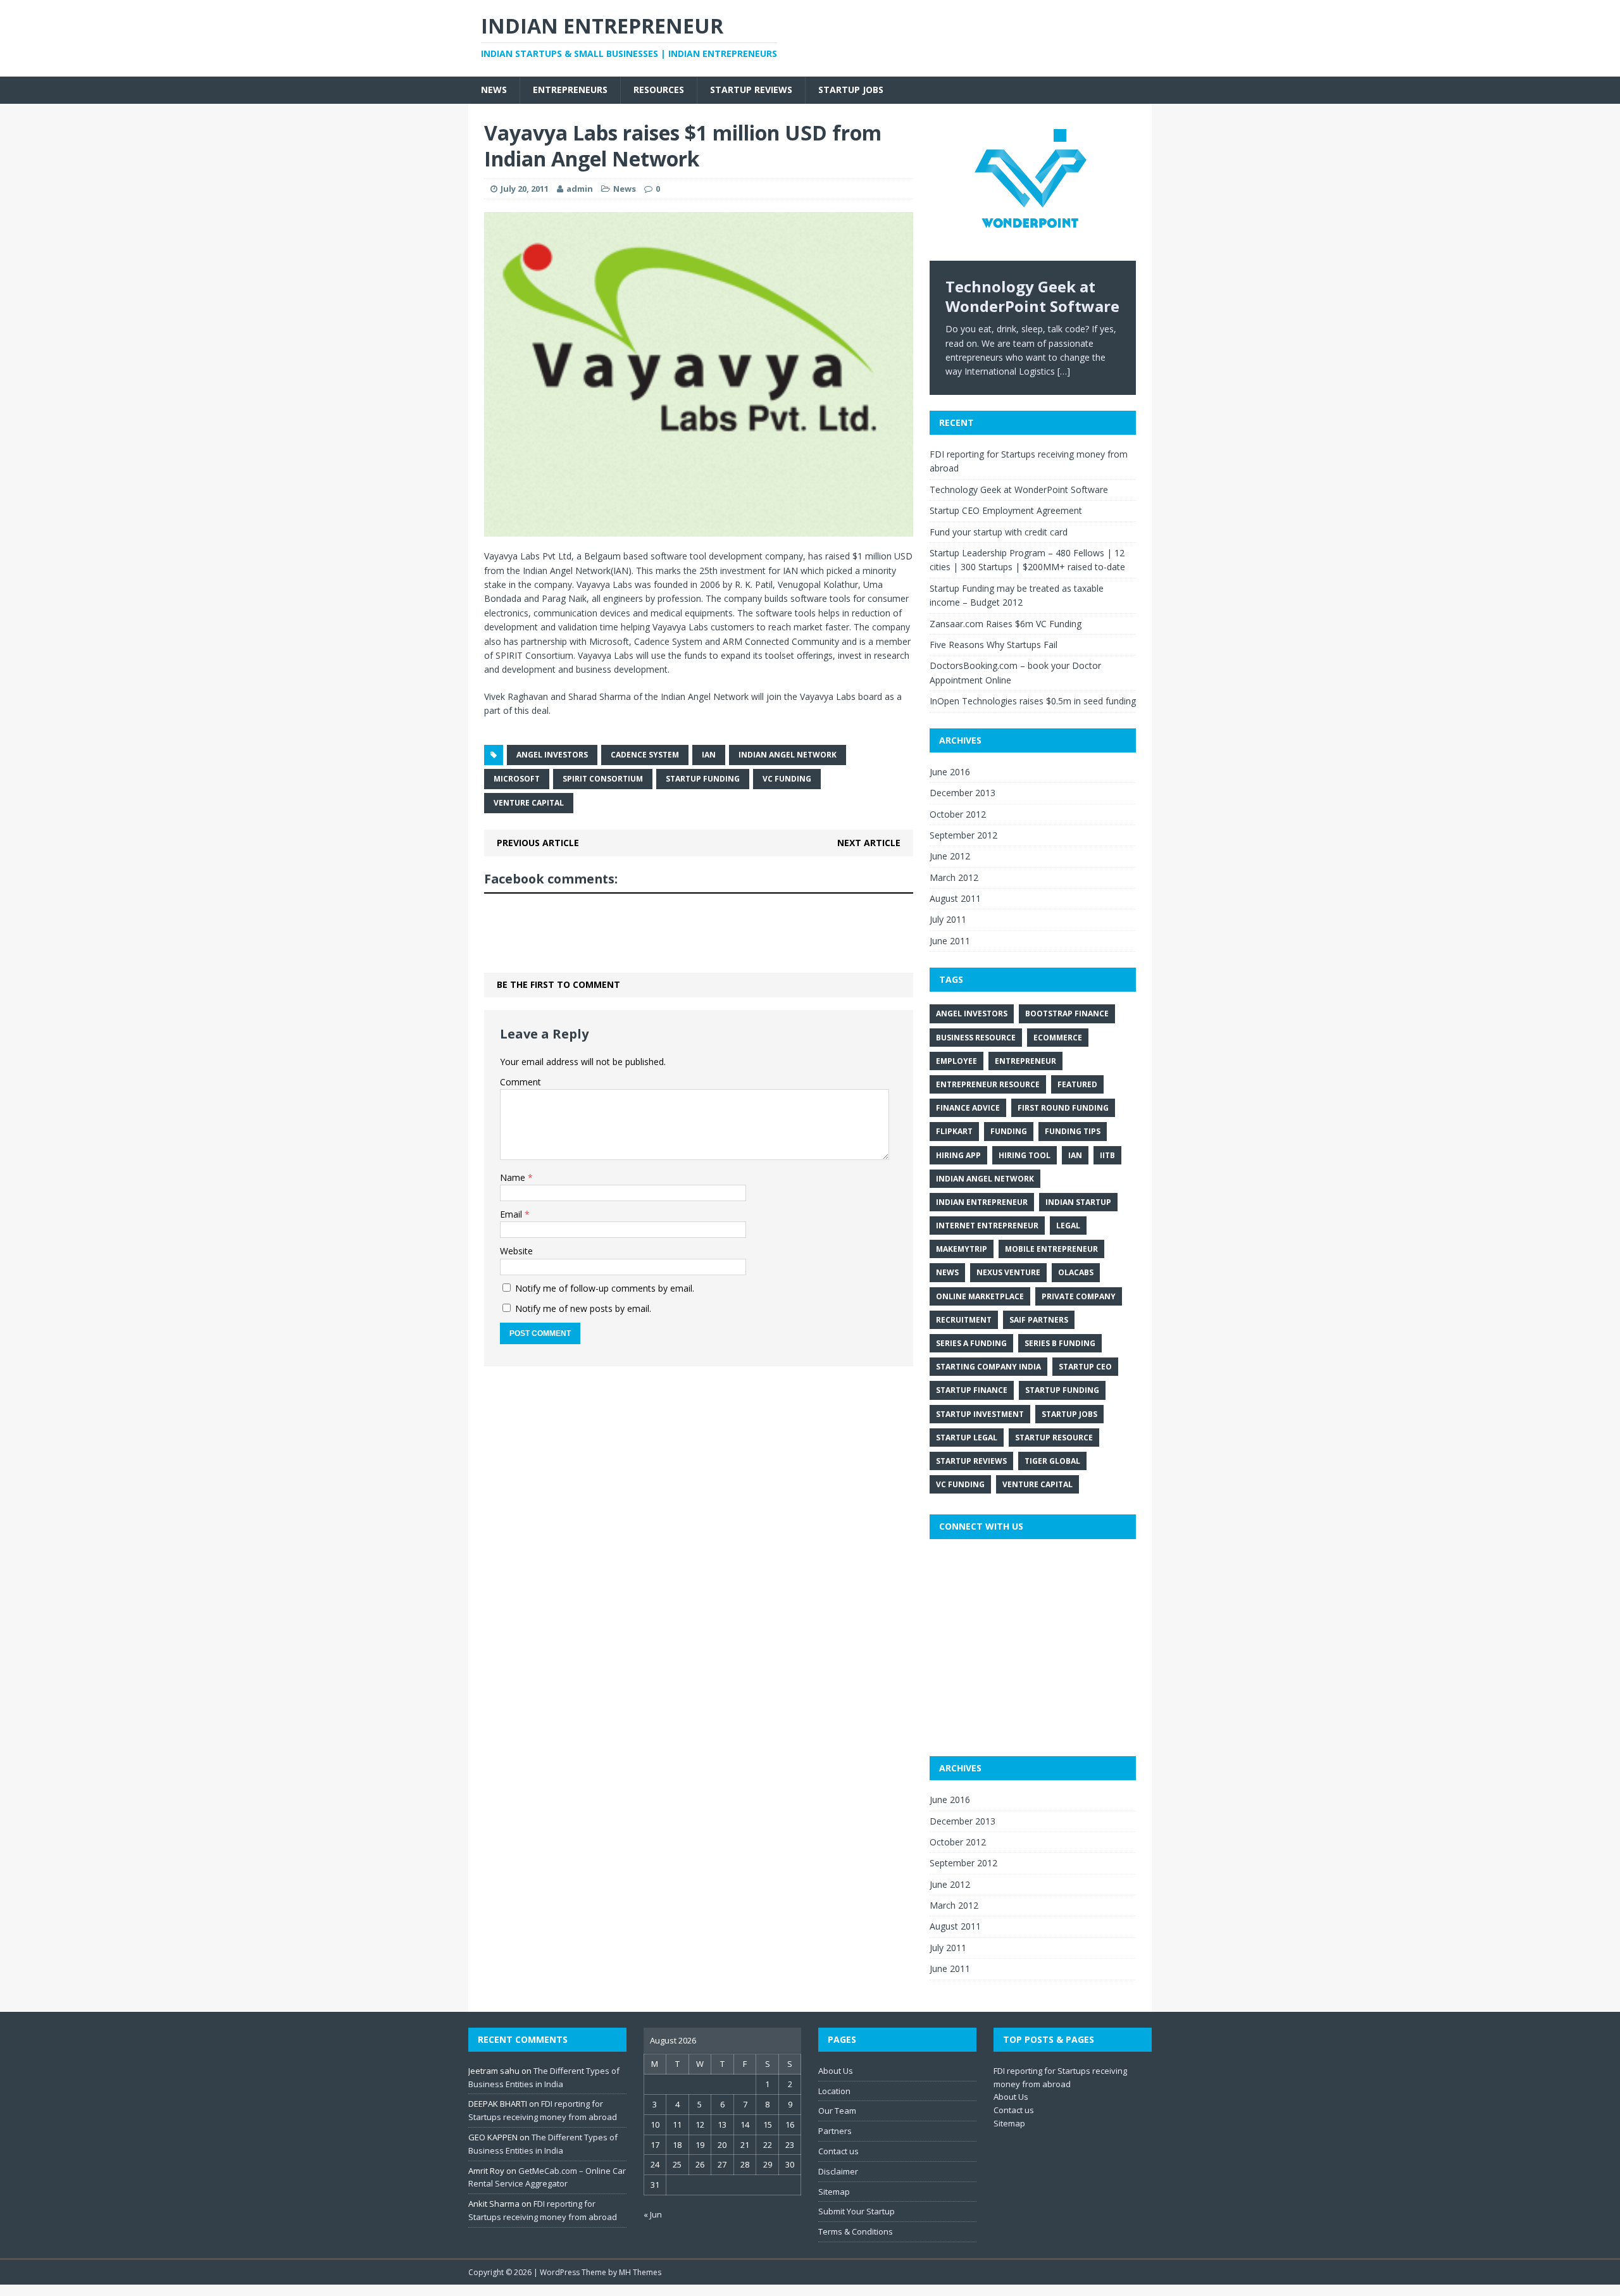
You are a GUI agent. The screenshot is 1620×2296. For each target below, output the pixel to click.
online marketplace (980, 1296)
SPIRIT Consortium (603, 779)
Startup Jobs (851, 90)
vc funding (787, 779)
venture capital (529, 803)
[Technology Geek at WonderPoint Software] (1033, 190)
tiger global (1052, 1461)
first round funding (1063, 1108)
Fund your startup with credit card (999, 532)
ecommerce (1058, 1038)
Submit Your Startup (857, 2211)
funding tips (1073, 1131)
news (947, 1272)
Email (512, 1214)
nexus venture (1008, 1272)
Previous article (538, 843)
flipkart (954, 1131)
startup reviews (971, 1461)
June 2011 (950, 941)
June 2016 (950, 772)
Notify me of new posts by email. (583, 1308)
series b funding (1060, 1343)
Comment (520, 1082)
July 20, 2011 (525, 189)
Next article (869, 843)
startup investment (980, 1414)
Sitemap (834, 2192)
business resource (976, 1038)
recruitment (964, 1320)
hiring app (958, 1155)
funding (1009, 1131)
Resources (659, 90)
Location (834, 2091)
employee (956, 1061)
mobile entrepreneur (1051, 1249)
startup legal (967, 1438)
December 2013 (963, 793)
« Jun (653, 2214)
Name (514, 1177)
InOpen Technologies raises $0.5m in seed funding (1033, 701)
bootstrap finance (1067, 1014)
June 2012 (950, 856)
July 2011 (948, 919)
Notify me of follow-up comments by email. (605, 1288)
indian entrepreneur (982, 1202)
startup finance (972, 1390)
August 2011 (955, 898)
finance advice (968, 1108)
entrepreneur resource (988, 1084)
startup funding (703, 779)
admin (580, 189)
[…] (1064, 371)
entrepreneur (1025, 1061)
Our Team (837, 2111)
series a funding (971, 1343)
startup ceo (1085, 1367)
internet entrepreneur (987, 1226)
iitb (1107, 1155)
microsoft (517, 779)
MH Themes (640, 2272)
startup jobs (1069, 1414)
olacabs (1076, 1272)
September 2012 (963, 835)
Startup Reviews (751, 90)
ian (709, 755)
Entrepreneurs (570, 90)
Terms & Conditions (856, 2231)
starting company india (988, 1367)
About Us (836, 2071)
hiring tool (1025, 1155)
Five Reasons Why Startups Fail (994, 645)
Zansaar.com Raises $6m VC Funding (1006, 624)
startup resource (1054, 1438)
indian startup (1078, 1202)
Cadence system (645, 755)
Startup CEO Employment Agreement (1006, 510)
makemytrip (962, 1249)
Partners (835, 2131)
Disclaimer (838, 2171)
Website (516, 1251)
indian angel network (788, 755)
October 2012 (958, 814)
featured (1077, 1084)
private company (1079, 1296)
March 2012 (954, 877)
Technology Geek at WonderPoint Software (1019, 490)
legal (1068, 1226)
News (494, 90)
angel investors (552, 755)
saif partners (1039, 1320)
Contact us (838, 2151)
